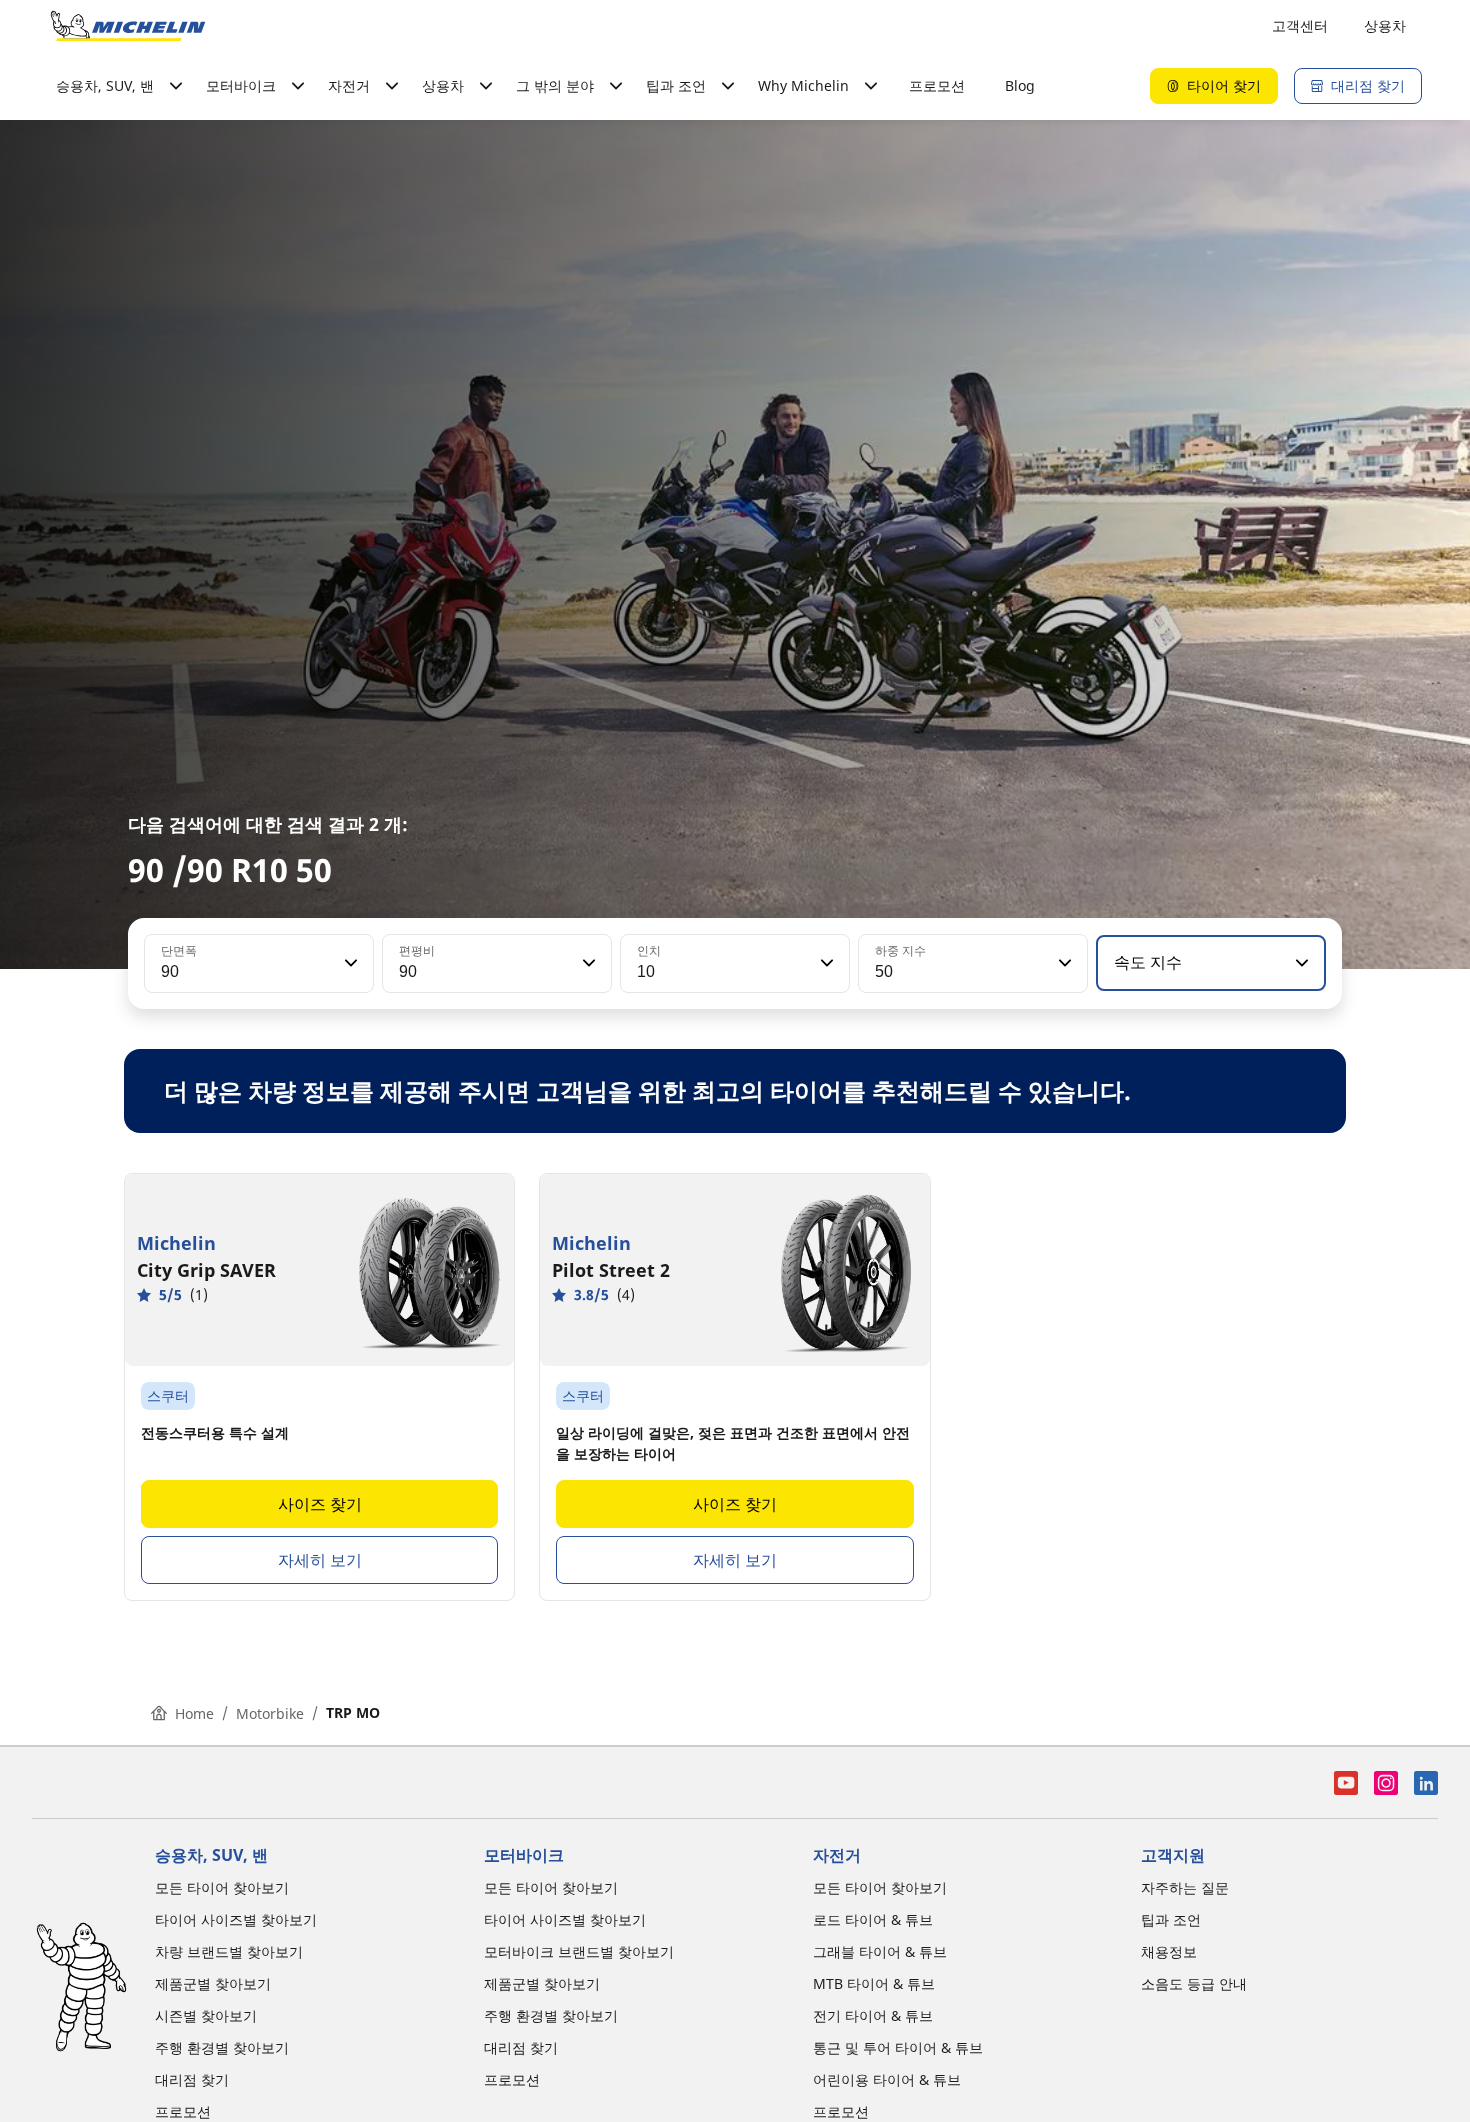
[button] (349, 963)
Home (194, 1713)
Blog (1020, 85)
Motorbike (270, 1713)
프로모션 (937, 85)
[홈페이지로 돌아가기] (128, 26)
